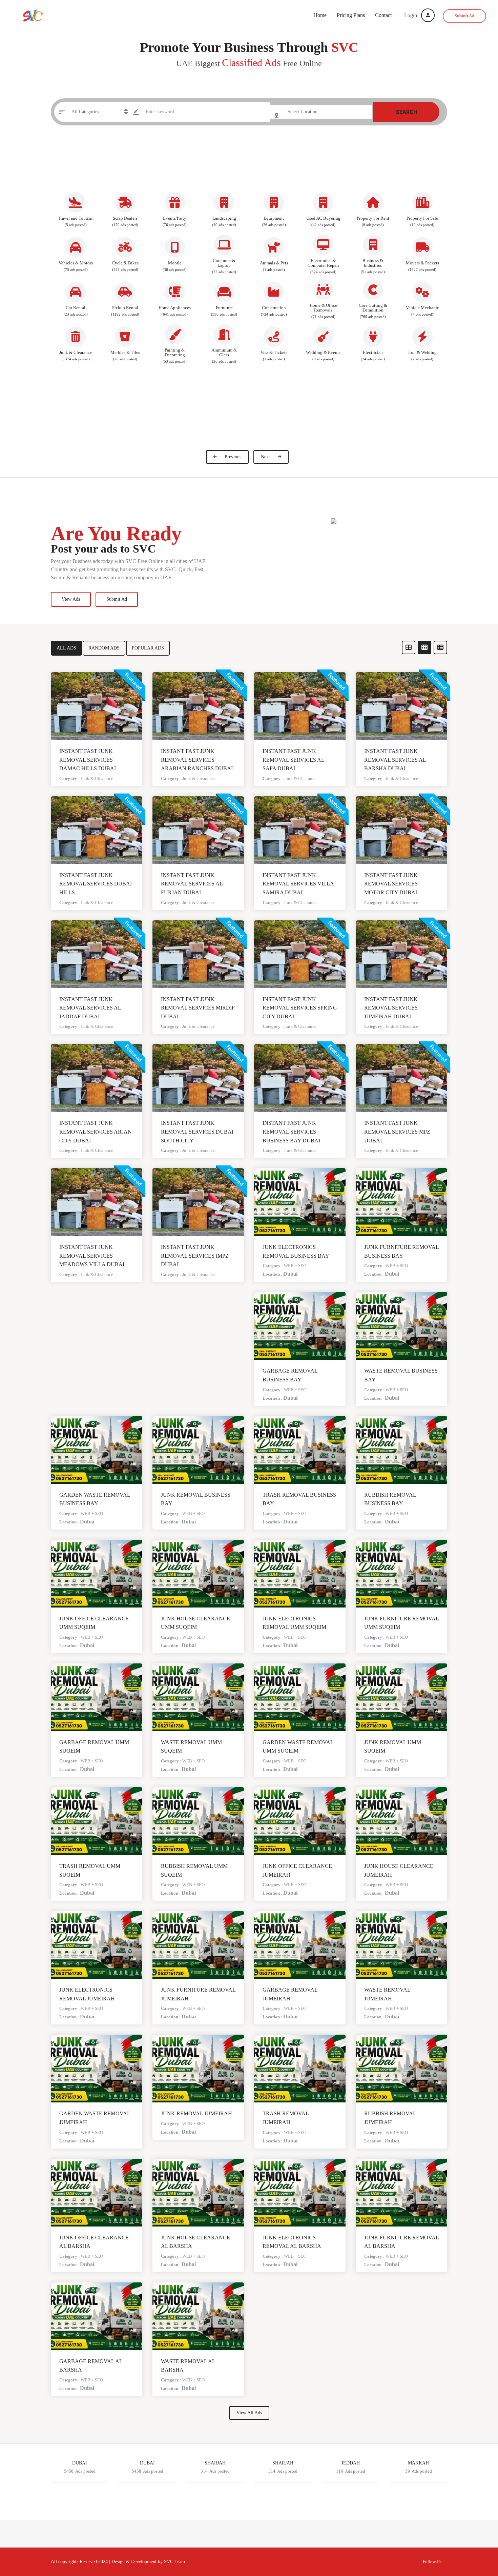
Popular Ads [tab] (148, 648)
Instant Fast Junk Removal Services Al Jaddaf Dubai (90, 1008)
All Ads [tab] (66, 648)
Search (406, 112)
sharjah (283, 2463)
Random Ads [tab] (104, 648)
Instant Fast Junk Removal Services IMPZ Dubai (195, 1256)
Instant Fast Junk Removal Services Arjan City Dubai (96, 1132)
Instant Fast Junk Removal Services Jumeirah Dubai (391, 1008)
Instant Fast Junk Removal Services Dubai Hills (96, 884)
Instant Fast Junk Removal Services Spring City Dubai (300, 1008)
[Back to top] (476, 2534)
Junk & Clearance (97, 778)
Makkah (418, 2463)
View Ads (71, 599)
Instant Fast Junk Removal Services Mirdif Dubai (198, 1008)
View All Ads (249, 2413)
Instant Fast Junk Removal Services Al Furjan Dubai (192, 884)
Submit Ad (464, 16)
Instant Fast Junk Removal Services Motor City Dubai (391, 884)
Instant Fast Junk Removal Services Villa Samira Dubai (298, 884)
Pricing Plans (351, 15)
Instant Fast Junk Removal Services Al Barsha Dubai (395, 760)
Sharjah (215, 2463)
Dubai (290, 1274)
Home (320, 15)
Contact (383, 15)
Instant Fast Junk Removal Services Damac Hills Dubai (88, 760)
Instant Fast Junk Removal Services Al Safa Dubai (293, 760)
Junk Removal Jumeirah (196, 2113)
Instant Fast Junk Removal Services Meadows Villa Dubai (92, 1256)
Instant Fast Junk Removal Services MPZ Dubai (397, 1132)
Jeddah (351, 2463)
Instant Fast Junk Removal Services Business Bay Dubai (291, 1132)
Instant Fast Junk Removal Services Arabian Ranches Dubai (197, 760)
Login (411, 15)
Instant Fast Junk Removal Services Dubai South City (197, 1132)
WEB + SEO (295, 1266)
